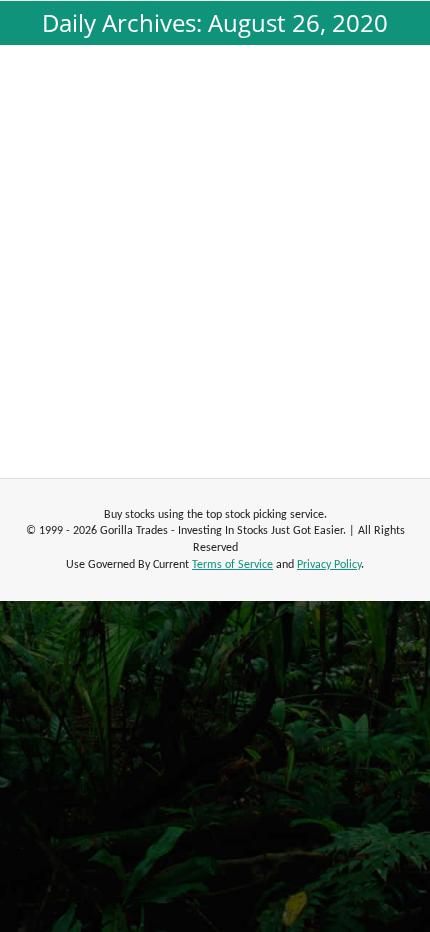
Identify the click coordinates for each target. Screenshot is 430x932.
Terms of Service (232, 565)
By (194, 225)
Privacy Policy (329, 565)
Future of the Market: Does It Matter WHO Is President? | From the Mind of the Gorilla (215, 171)
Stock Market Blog (94, 225)
